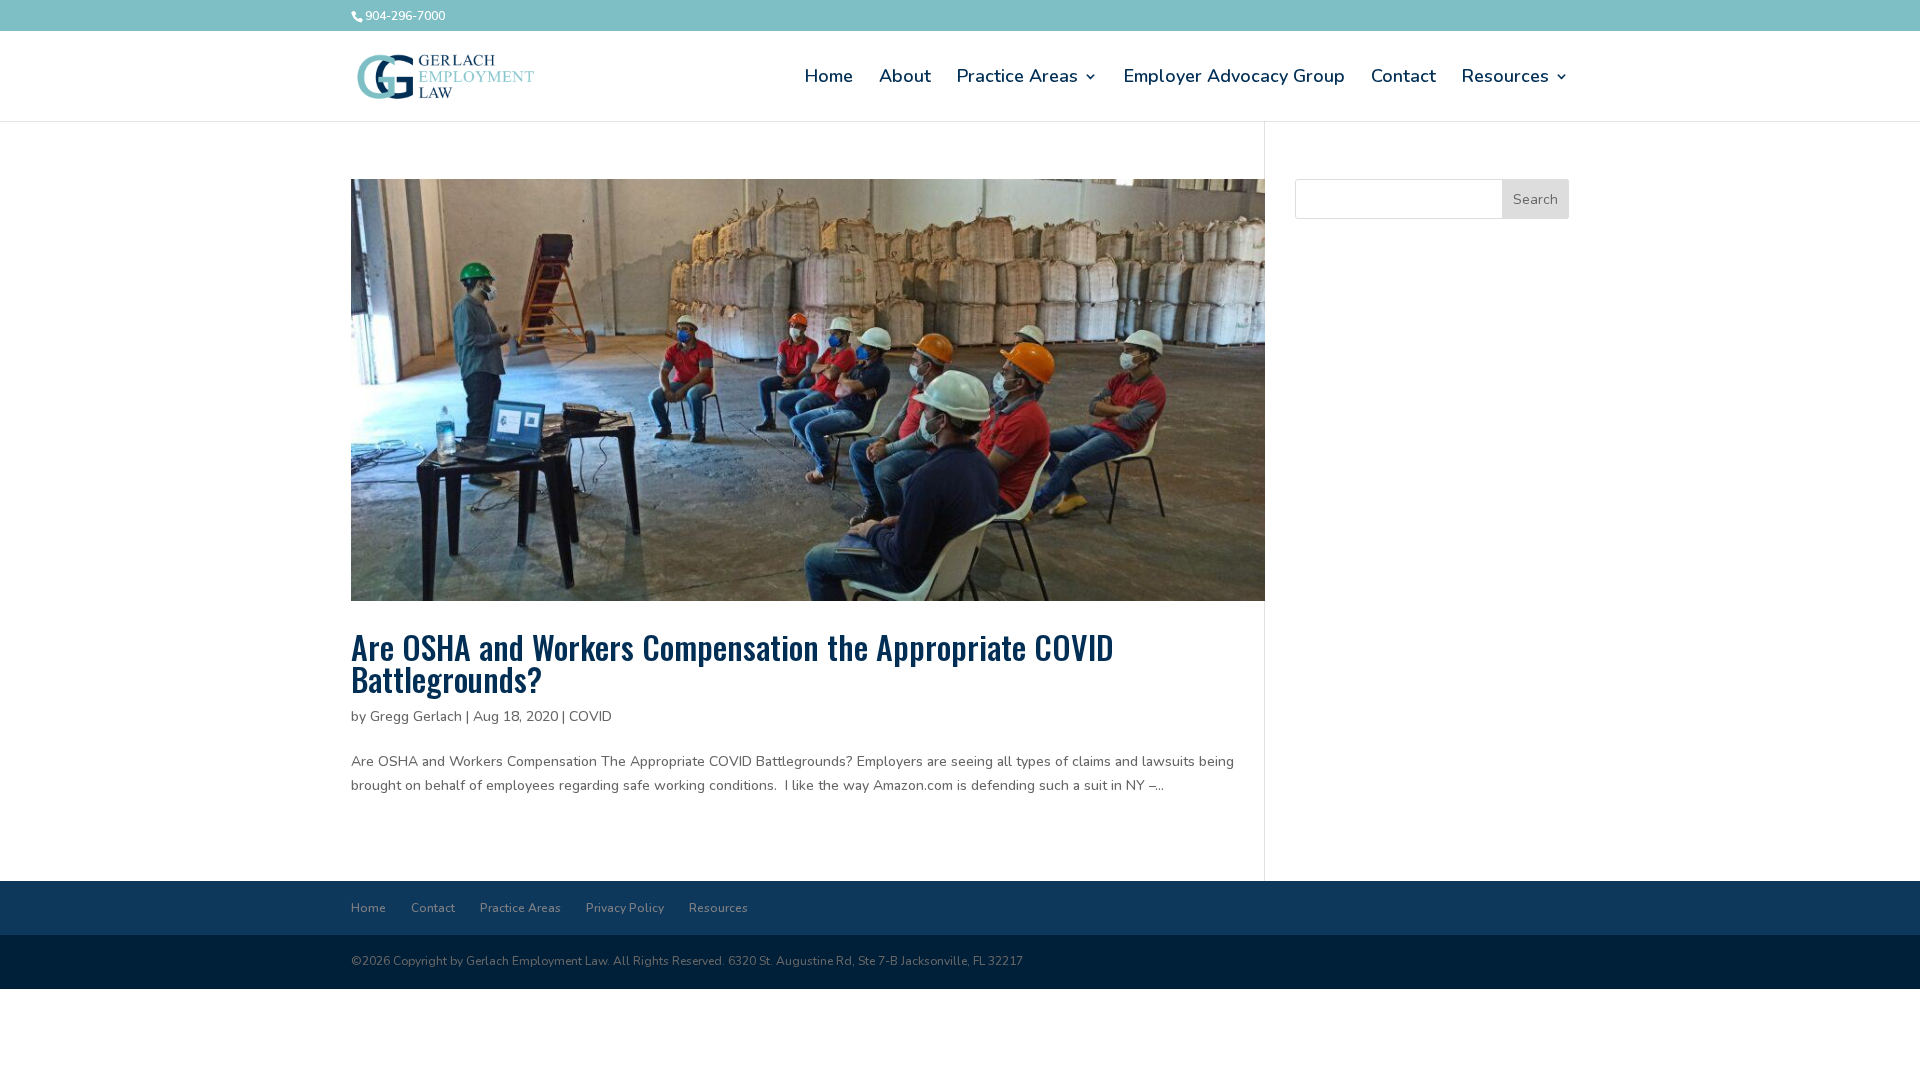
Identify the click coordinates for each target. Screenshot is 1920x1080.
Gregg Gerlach (416, 716)
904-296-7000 (405, 16)
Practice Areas (1017, 78)
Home (829, 78)
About (905, 78)
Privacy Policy (625, 908)
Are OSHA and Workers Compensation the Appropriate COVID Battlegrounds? (732, 662)
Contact (1403, 78)
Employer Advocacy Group (1234, 78)
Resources (1505, 78)
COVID (590, 716)
